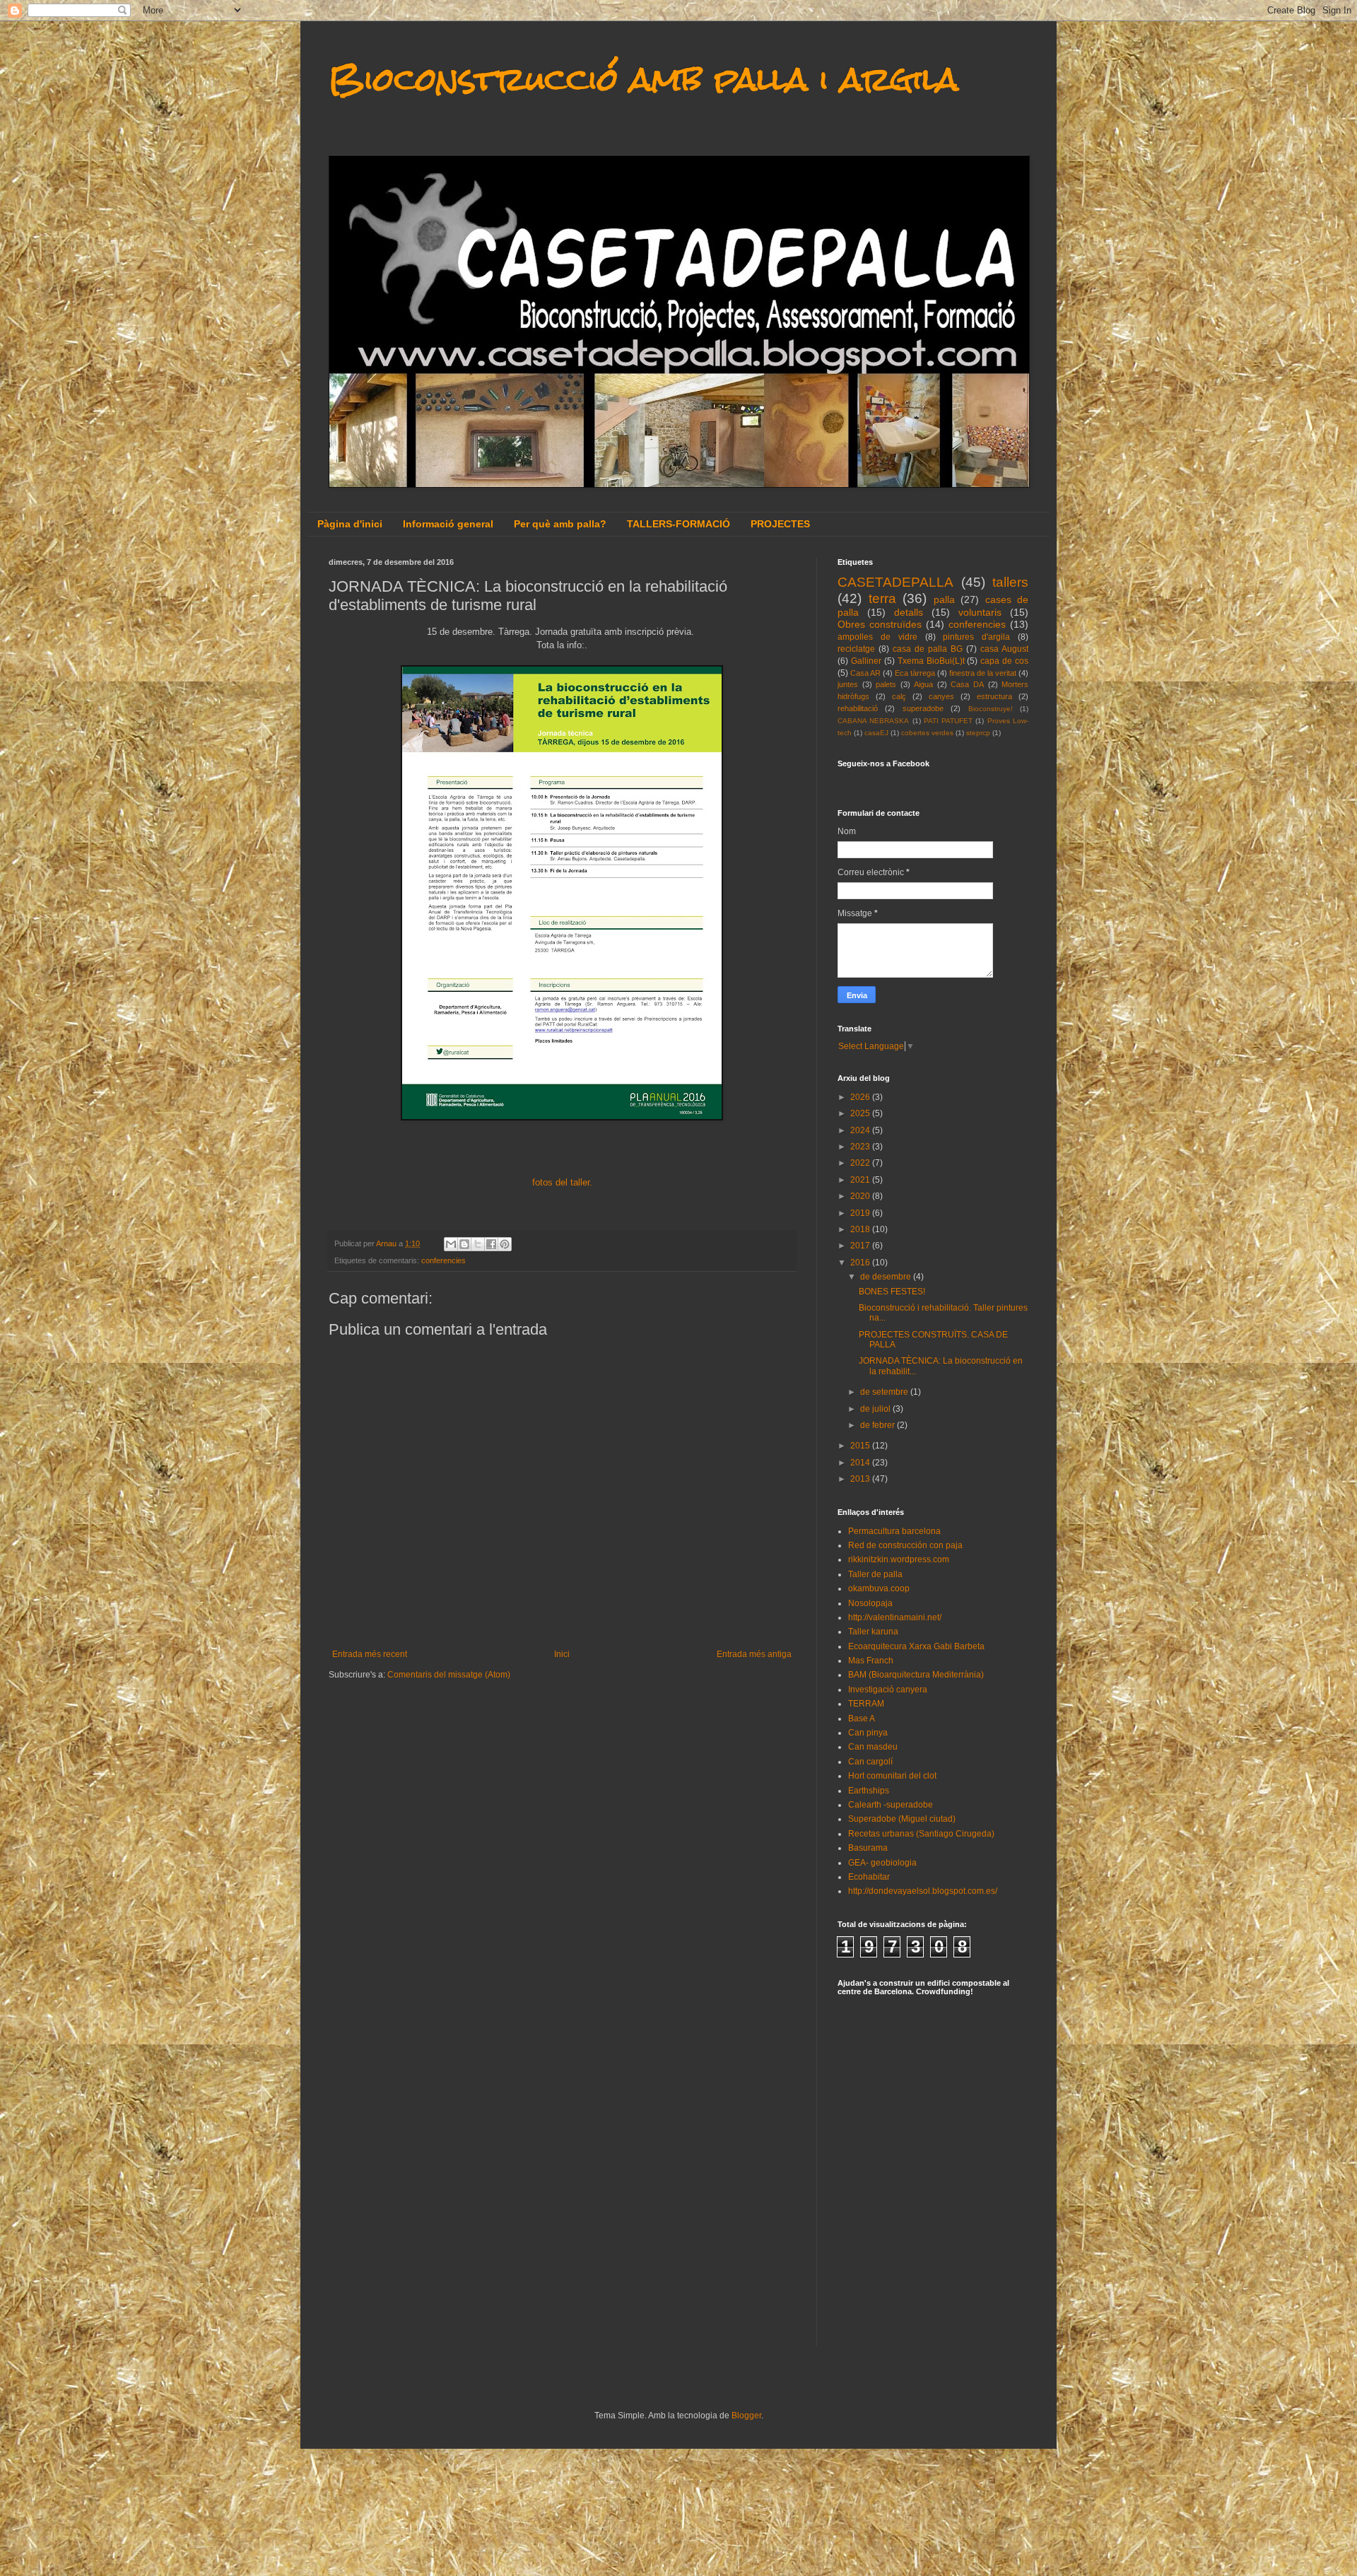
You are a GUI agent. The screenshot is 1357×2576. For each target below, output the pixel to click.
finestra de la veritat (983, 673)
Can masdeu (873, 1747)
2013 (861, 1479)
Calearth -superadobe (891, 1805)
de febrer (879, 1425)
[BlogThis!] (464, 1244)
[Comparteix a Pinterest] (505, 1244)
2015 (861, 1446)
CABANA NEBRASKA (873, 721)
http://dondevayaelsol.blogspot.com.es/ (923, 1891)
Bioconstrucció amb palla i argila (644, 79)
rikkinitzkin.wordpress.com (899, 1559)
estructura (994, 696)
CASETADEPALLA (895, 582)
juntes (848, 684)
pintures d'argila (976, 637)
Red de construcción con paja (905, 1545)
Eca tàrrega (915, 673)
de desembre (887, 1277)
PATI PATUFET (948, 721)
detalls (909, 612)
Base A (862, 1719)
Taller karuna (873, 1632)
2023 (861, 1147)
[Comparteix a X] (478, 1244)
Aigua (923, 684)
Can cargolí (870, 1762)
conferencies (443, 1260)
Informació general (448, 524)
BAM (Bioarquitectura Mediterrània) (916, 1675)
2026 (861, 1097)
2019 (861, 1213)
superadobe (923, 708)
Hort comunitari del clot (892, 1776)
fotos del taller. (562, 1182)
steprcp (978, 733)
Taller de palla (875, 1574)
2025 (861, 1113)
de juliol (876, 1409)
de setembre (885, 1392)
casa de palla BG (928, 649)
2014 (861, 1463)
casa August (1004, 649)
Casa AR (865, 673)
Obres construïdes (880, 624)
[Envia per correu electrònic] (451, 1244)
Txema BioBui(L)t (931, 661)
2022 (861, 1163)
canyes (941, 696)
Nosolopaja (870, 1603)
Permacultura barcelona (894, 1531)
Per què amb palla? (560, 524)
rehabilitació (858, 708)
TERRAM (866, 1704)
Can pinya (868, 1733)
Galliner (866, 661)
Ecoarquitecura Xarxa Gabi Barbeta (916, 1646)
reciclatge (856, 649)
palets (886, 684)
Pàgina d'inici (350, 524)
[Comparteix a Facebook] (491, 1244)
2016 (861, 1263)
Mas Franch (871, 1661)
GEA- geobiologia (882, 1863)
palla (944, 599)
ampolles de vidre (877, 637)
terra (882, 598)
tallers (1010, 582)
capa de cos (1004, 661)
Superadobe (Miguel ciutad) (902, 1819)
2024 (861, 1130)
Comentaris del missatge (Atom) (449, 1675)
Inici (562, 1654)
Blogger (746, 2416)
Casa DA (967, 684)
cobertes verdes (927, 733)
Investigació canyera (888, 1690)
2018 (861, 1229)
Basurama (868, 1848)
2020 (861, 1196)
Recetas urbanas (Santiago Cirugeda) (921, 1834)
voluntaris (980, 612)
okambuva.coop (879, 1588)
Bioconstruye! (991, 709)
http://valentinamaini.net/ (895, 1617)
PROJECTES (780, 524)
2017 (861, 1246)
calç (899, 696)
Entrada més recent (370, 1654)
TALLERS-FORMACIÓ (678, 524)
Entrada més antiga (754, 1654)
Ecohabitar (869, 1877)
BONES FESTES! (892, 1292)
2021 (861, 1180)
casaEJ (876, 733)
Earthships (869, 1791)
